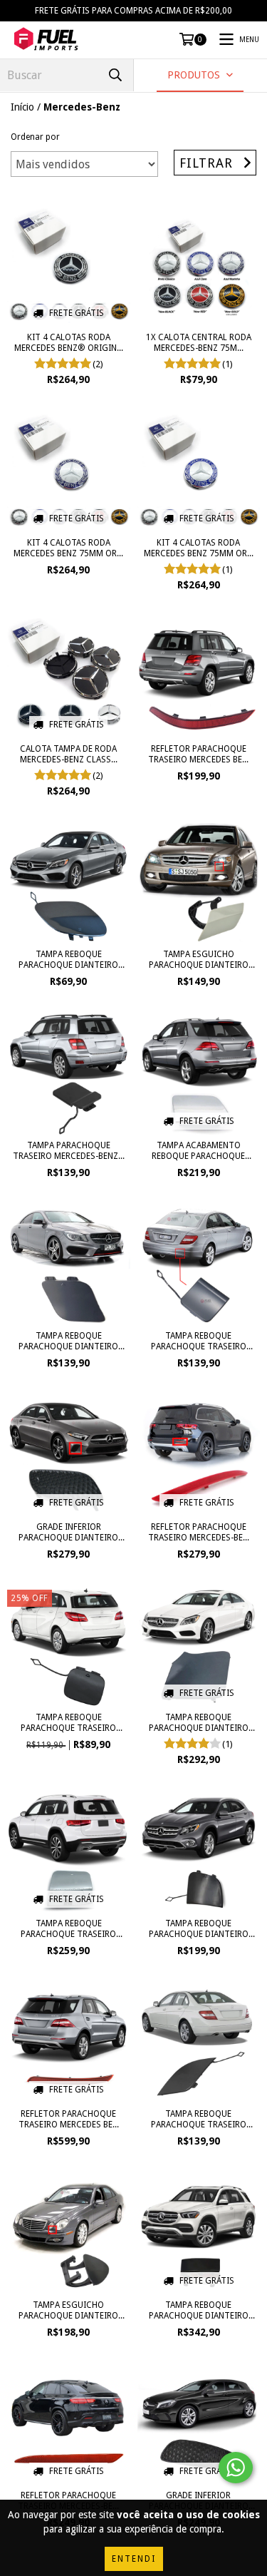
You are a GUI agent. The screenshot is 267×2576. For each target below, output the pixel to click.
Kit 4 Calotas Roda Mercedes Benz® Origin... (69, 343)
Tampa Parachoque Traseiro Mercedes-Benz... (69, 1151)
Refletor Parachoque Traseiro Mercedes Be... (198, 754)
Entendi (134, 2559)
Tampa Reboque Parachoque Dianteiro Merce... (68, 960)
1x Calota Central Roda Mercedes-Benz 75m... (199, 343)
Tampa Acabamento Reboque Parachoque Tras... (198, 1151)
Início (22, 107)
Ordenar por (35, 137)
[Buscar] (115, 75)
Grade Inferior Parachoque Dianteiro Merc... (68, 1533)
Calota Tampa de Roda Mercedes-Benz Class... (69, 754)
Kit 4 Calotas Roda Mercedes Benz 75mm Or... (68, 548)
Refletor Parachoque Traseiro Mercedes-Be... (199, 1532)
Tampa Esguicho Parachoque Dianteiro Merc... (199, 960)
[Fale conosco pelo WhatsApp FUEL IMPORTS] (236, 2468)
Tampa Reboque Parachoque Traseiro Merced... (199, 1341)
